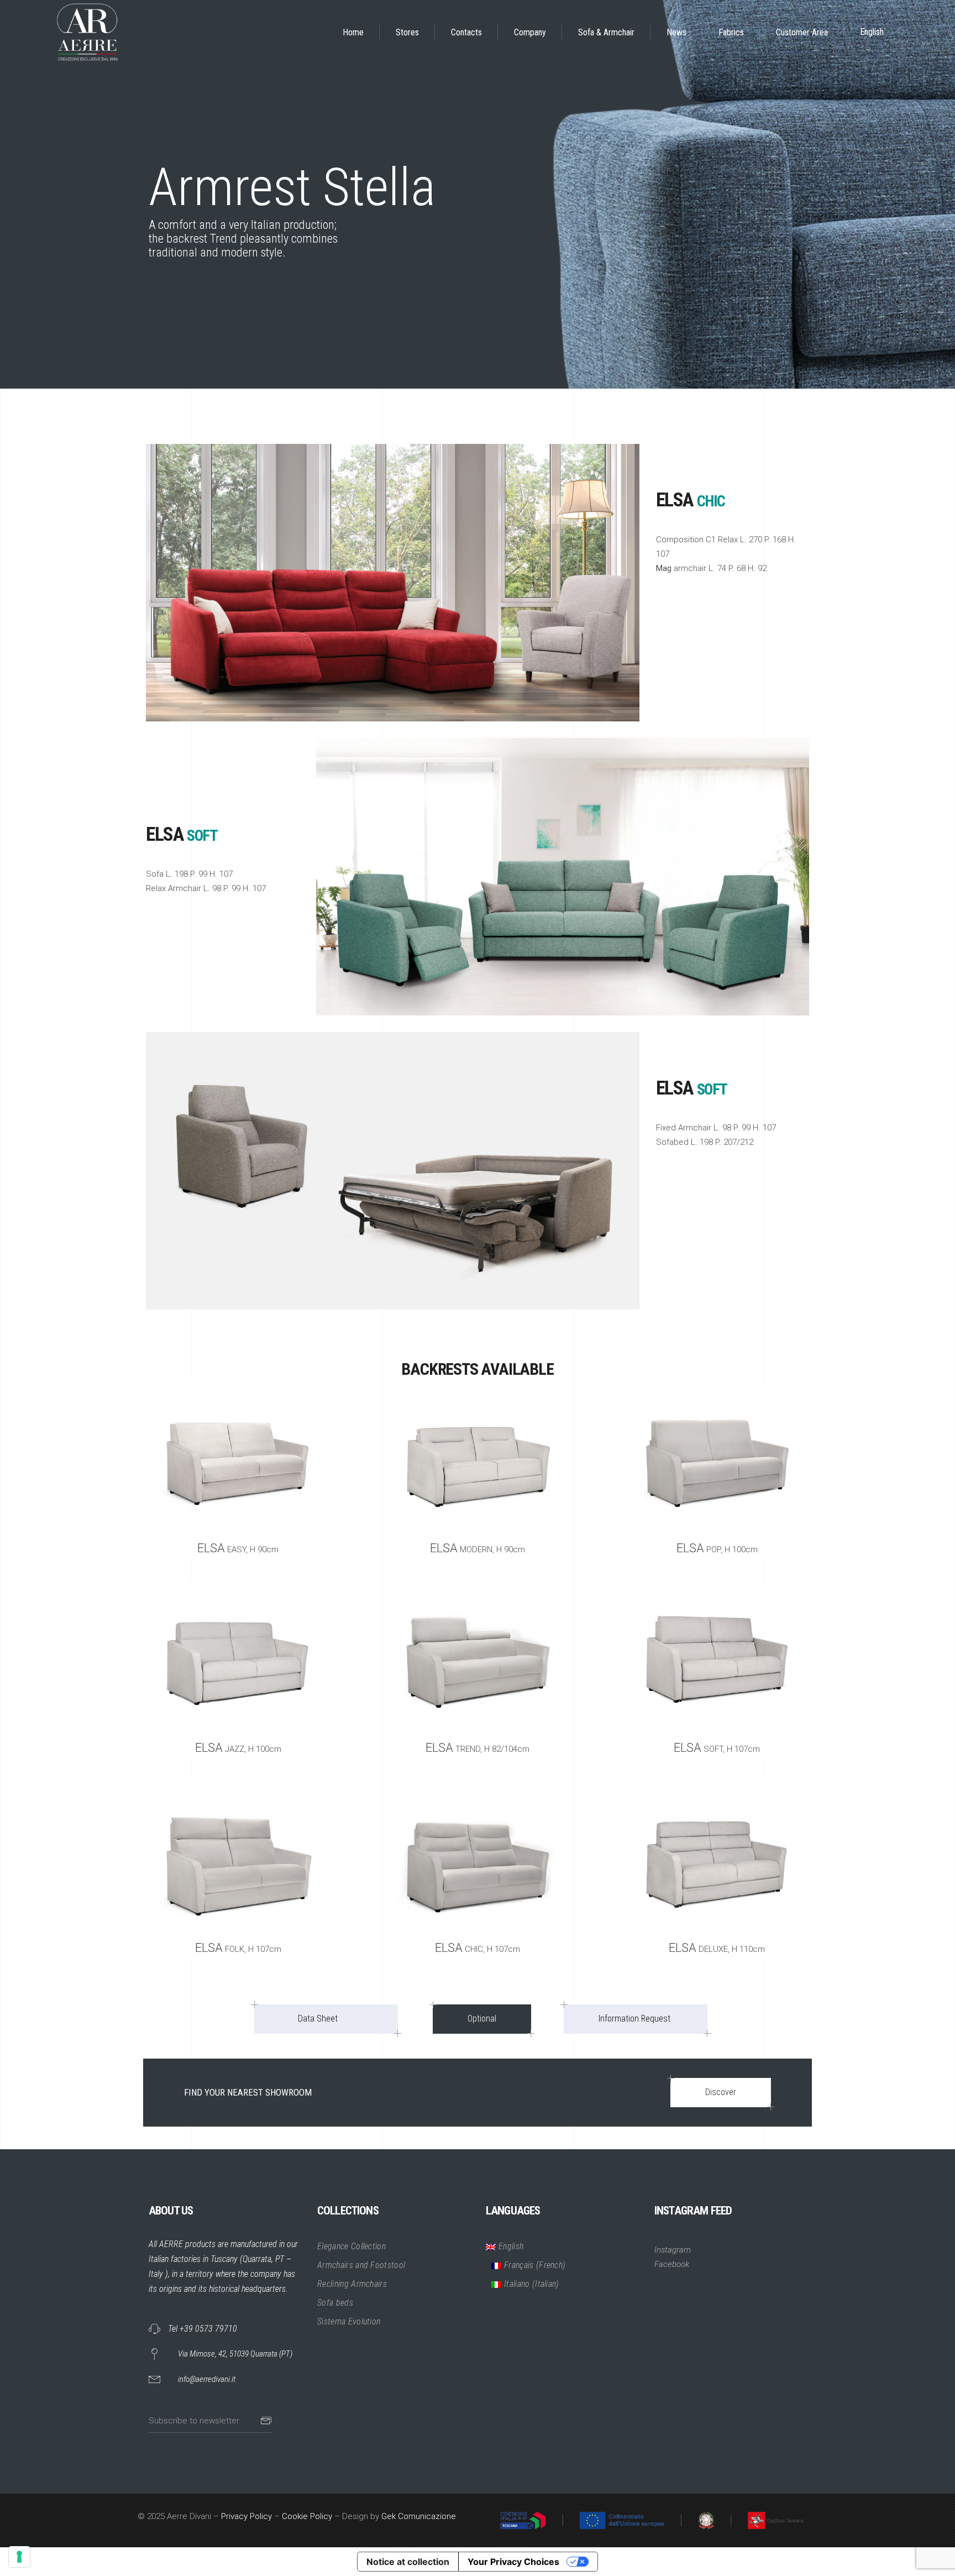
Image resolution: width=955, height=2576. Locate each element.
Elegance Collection (351, 2246)
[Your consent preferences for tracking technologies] (19, 2557)
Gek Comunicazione (419, 2516)
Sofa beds (335, 2303)
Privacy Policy (246, 2516)
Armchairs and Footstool (361, 2265)
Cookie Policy (307, 2516)
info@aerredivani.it (207, 2379)
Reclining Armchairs (352, 2284)
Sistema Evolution (349, 2321)
